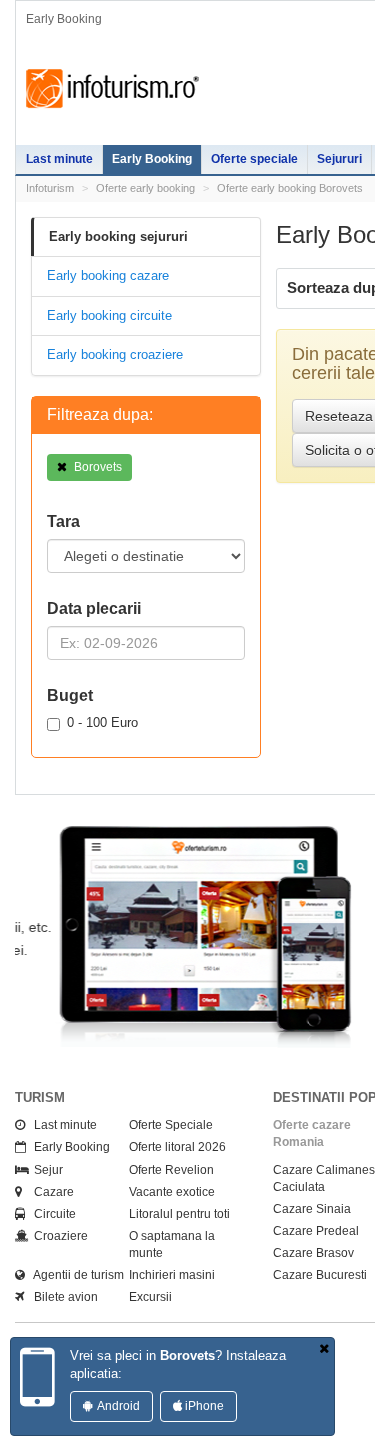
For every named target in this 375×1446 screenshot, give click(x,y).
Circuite (50, 1232)
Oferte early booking (145, 188)
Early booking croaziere (115, 354)
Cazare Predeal (316, 1249)
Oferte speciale (254, 159)
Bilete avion (61, 1315)
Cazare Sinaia (312, 1227)
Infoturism (112, 89)
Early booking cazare (108, 275)
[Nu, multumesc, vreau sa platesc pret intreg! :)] (324, 1349)
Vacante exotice (172, 1210)
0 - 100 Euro (102, 722)
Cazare (49, 1210)
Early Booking (152, 159)
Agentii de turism (74, 1293)
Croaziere (56, 1254)
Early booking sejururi (118, 236)
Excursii (150, 1315)
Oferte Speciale (171, 1143)
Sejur (44, 1188)
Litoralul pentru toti (179, 1232)
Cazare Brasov (313, 1271)
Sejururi (339, 159)
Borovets (96, 467)
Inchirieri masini (172, 1293)
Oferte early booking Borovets (290, 188)
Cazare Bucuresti (320, 1293)
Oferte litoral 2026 (177, 1165)
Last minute (59, 159)
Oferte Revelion (171, 1188)
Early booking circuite (109, 315)
